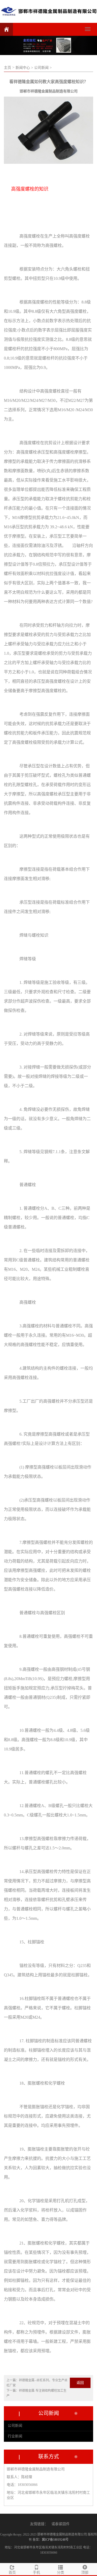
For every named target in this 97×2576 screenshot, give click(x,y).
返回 (80, 2383)
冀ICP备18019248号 (55, 2540)
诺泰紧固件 (61, 2524)
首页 (12, 2572)
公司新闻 (15, 2426)
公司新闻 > (43, 68)
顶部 (85, 2572)
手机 (36, 2572)
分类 (61, 2572)
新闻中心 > (24, 68)
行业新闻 (15, 2436)
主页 (8, 68)
